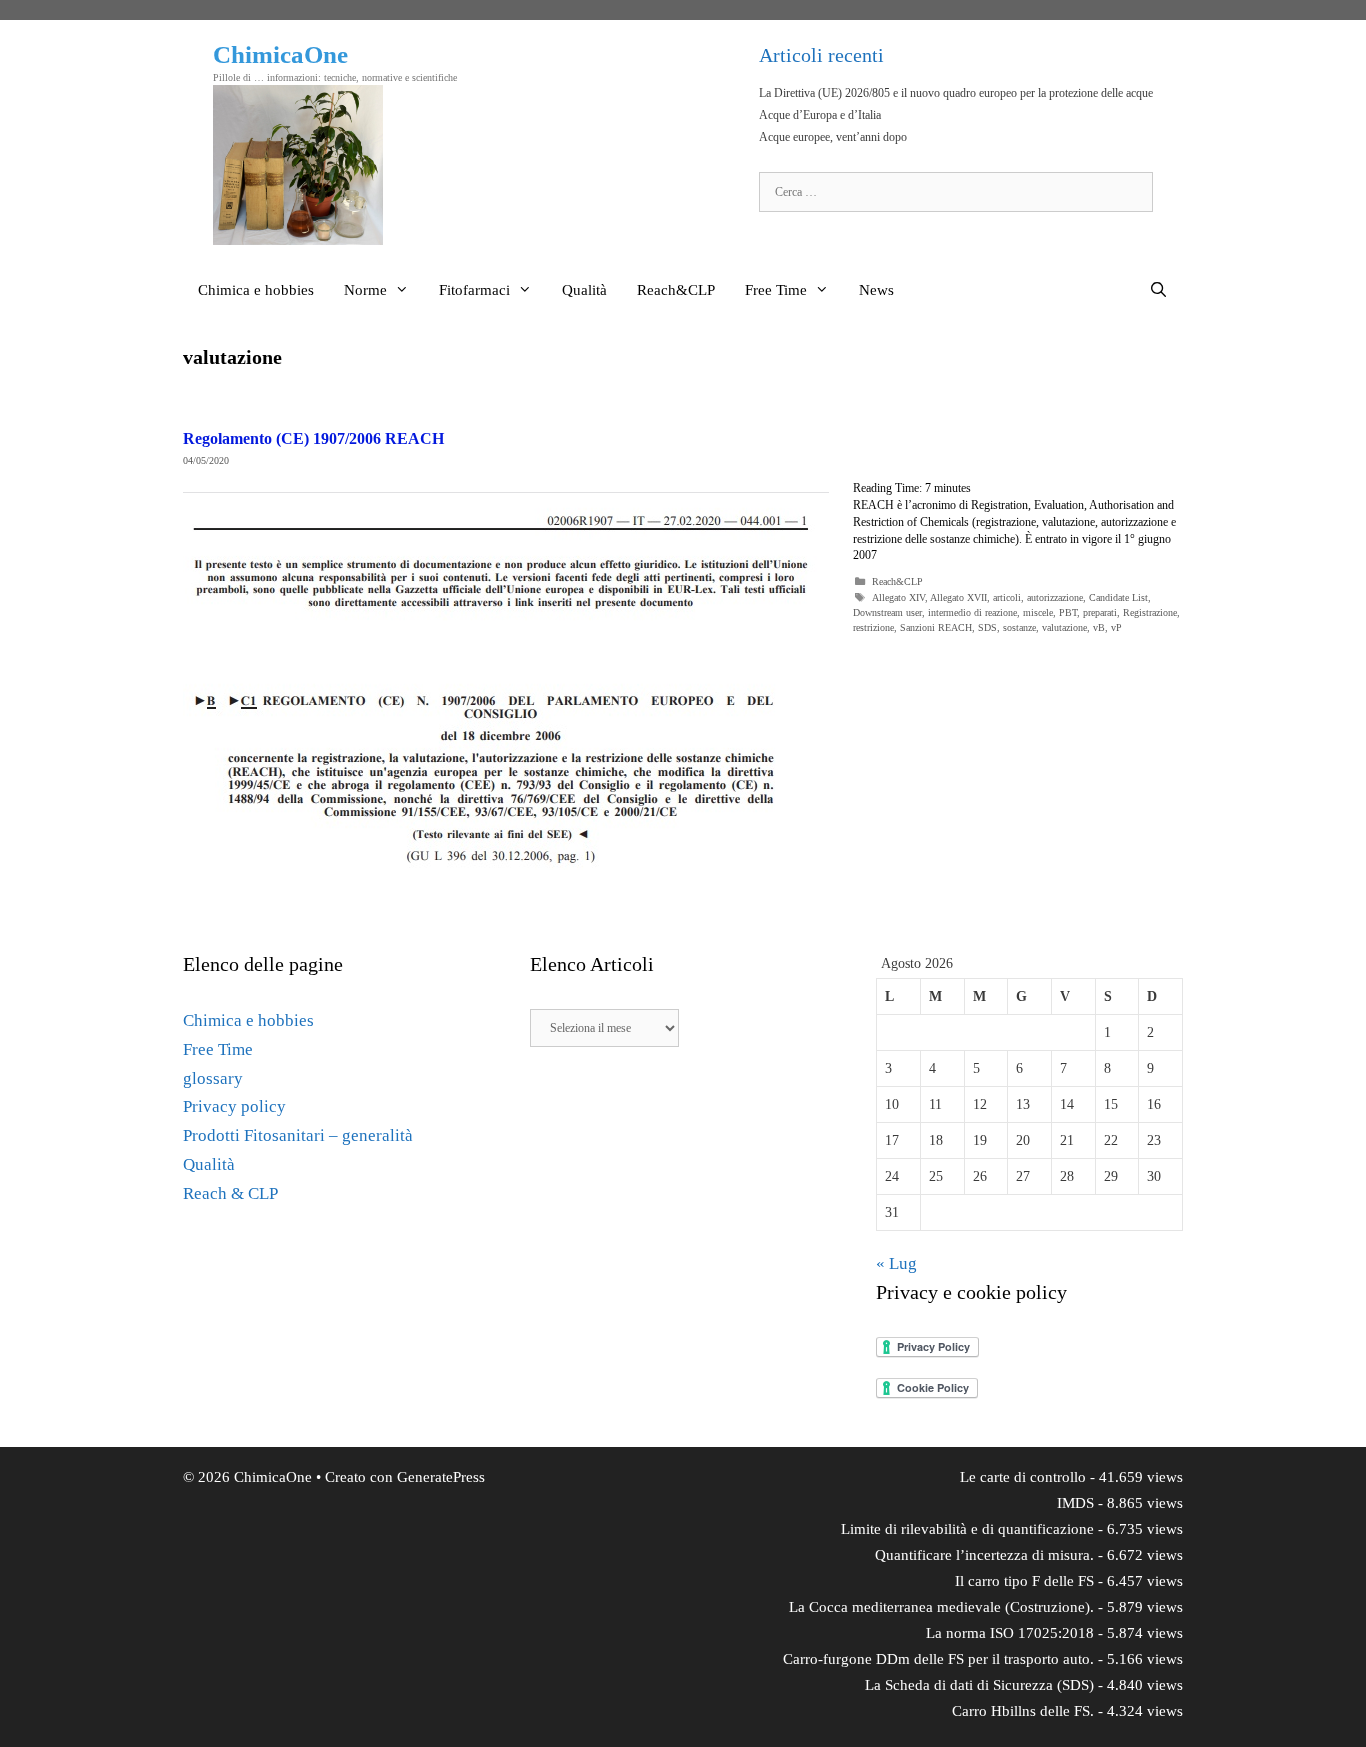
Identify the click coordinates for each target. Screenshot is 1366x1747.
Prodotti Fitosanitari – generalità (298, 1135)
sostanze (1019, 627)
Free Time (776, 290)
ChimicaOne (280, 54)
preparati (1100, 612)
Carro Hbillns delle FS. (1023, 1711)
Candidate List (1118, 597)
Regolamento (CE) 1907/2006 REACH (313, 438)
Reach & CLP (230, 1193)
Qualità (584, 290)
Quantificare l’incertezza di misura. (984, 1555)
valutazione (1064, 627)
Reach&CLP (676, 290)
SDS (987, 627)
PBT (1068, 612)
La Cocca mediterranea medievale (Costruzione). (941, 1607)
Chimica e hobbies (256, 290)
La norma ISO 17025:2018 (1010, 1633)
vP (1116, 627)
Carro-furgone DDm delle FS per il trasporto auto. (938, 1659)
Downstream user (887, 612)
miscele (1038, 612)
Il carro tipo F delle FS (1024, 1581)
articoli (1007, 597)
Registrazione (1150, 612)
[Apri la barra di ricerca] (1158, 290)
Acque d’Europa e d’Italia (820, 115)
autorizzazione (1055, 597)
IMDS (1075, 1503)
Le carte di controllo (1023, 1477)
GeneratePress (441, 1477)
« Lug (896, 1263)
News (876, 290)
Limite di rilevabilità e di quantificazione (967, 1529)
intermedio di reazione (972, 612)
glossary (213, 1078)
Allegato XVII (958, 597)
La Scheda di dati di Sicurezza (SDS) (979, 1685)
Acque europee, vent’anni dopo (833, 137)
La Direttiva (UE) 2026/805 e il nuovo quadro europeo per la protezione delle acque (956, 93)
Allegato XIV (898, 597)
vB (1099, 627)
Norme (365, 290)
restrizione (873, 627)
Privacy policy (234, 1106)
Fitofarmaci (474, 290)
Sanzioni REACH (936, 627)
